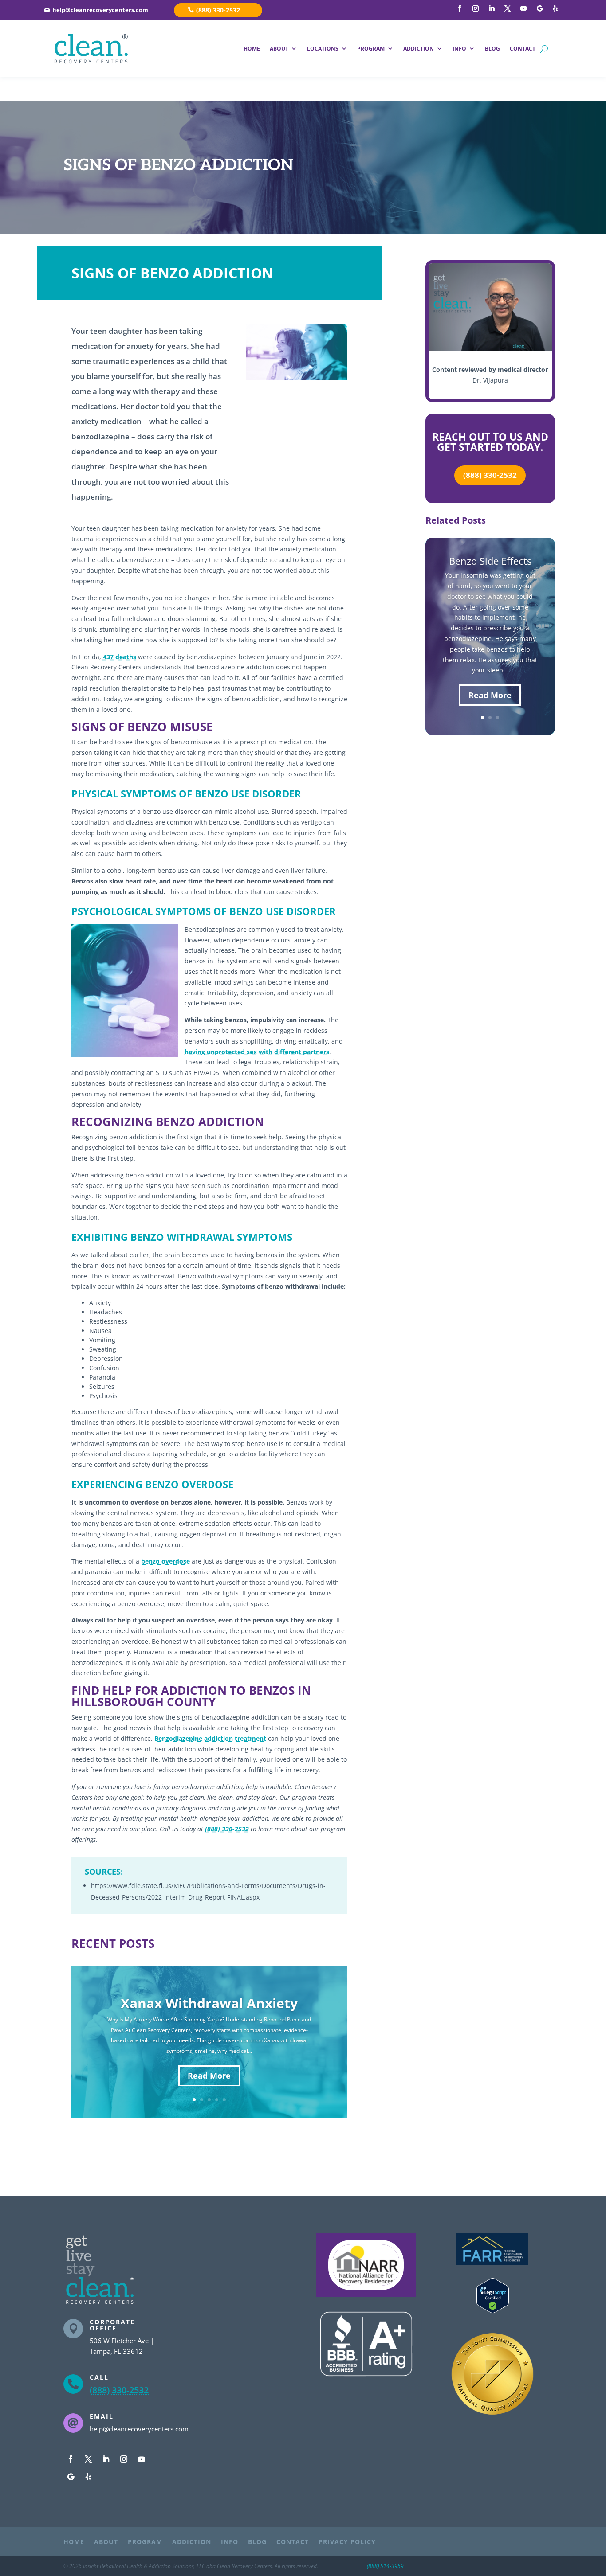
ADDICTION (419, 49)
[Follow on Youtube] (523, 8)
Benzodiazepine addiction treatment (210, 1738)
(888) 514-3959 (385, 2566)
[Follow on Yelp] (555, 8)
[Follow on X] (508, 8)
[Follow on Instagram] (476, 8)
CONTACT (523, 49)
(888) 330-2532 (218, 10)
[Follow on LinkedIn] (492, 8)
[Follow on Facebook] (460, 8)
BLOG (492, 49)
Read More (209, 2076)
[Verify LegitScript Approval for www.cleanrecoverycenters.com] (493, 2311)
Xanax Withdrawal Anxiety (209, 2003)
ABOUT (279, 49)
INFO (459, 49)
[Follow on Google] (539, 8)
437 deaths (119, 657)
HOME (252, 49)
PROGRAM (371, 49)
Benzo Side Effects (490, 561)
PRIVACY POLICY (347, 2542)
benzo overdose (165, 1561)
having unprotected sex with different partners (257, 1052)
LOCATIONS (323, 49)
